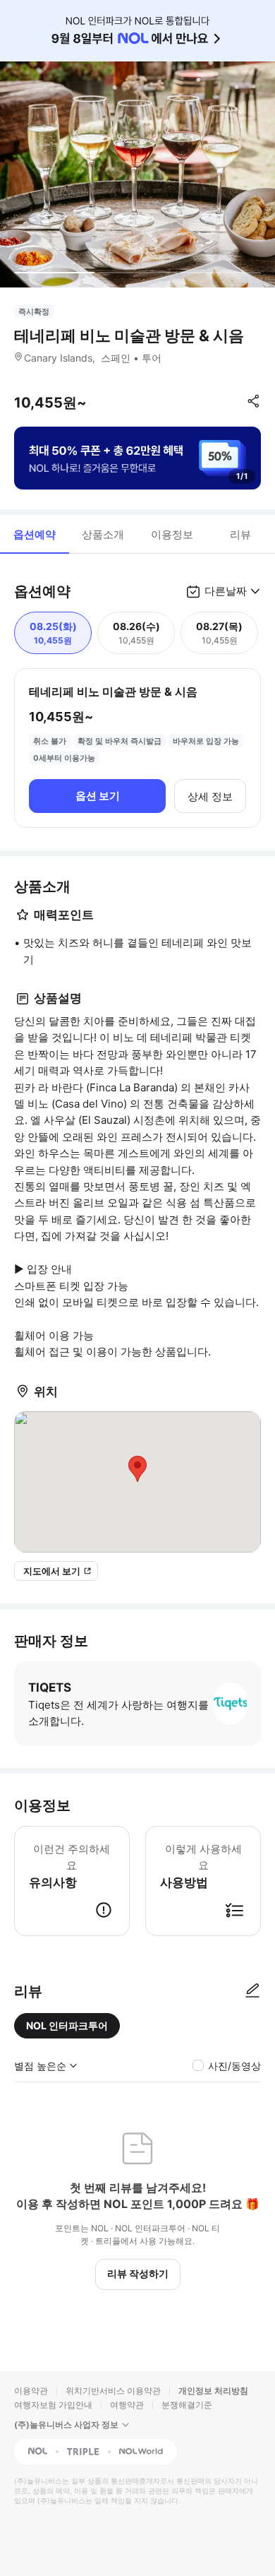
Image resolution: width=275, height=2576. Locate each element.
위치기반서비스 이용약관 (113, 2391)
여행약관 (127, 2405)
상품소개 (103, 534)
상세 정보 (210, 796)
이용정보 (172, 534)
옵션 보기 (98, 796)
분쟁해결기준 (187, 2405)
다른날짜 (226, 591)
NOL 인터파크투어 (67, 2025)
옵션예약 (35, 534)
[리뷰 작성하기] (252, 1991)
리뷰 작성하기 (138, 2273)
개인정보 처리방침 (213, 2391)
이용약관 (31, 2391)
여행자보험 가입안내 (53, 2405)
